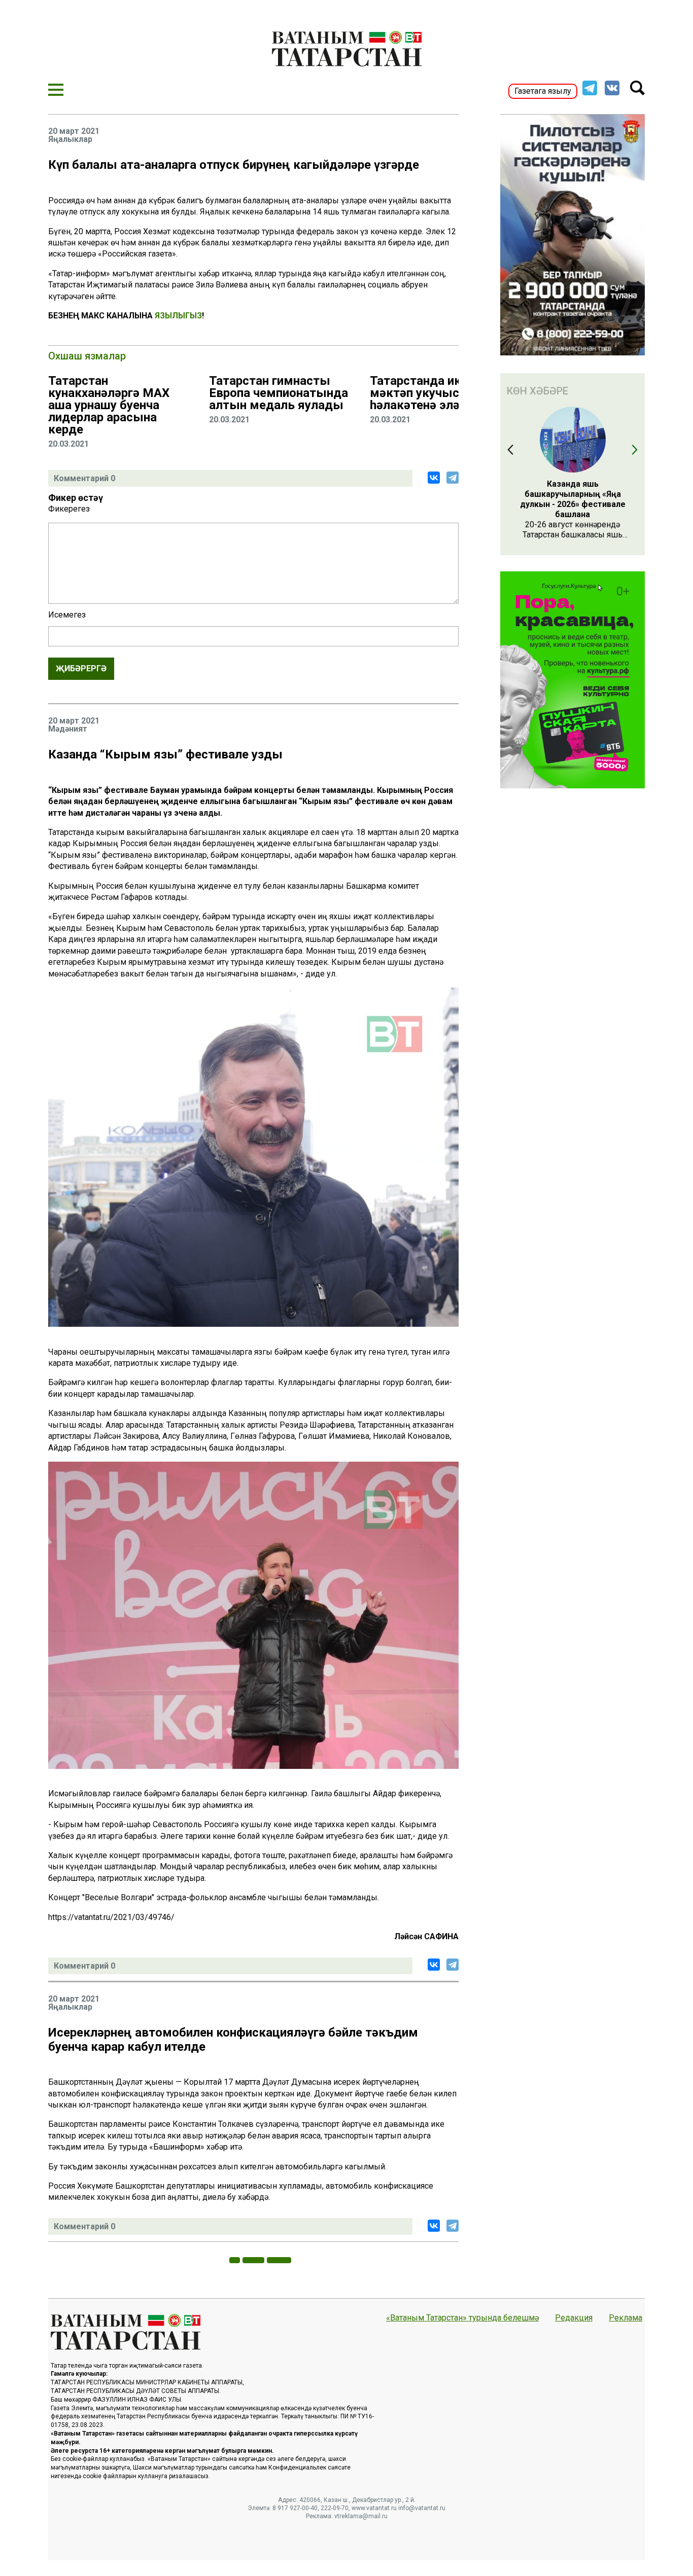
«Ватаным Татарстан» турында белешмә (462, 2318)
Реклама (626, 2318)
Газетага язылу (543, 91)
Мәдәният (68, 729)
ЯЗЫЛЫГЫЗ (178, 316)
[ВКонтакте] (434, 478)
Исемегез (67, 615)
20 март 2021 (74, 131)
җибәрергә (81, 668)
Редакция (574, 2318)
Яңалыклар (70, 139)
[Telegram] (453, 478)
